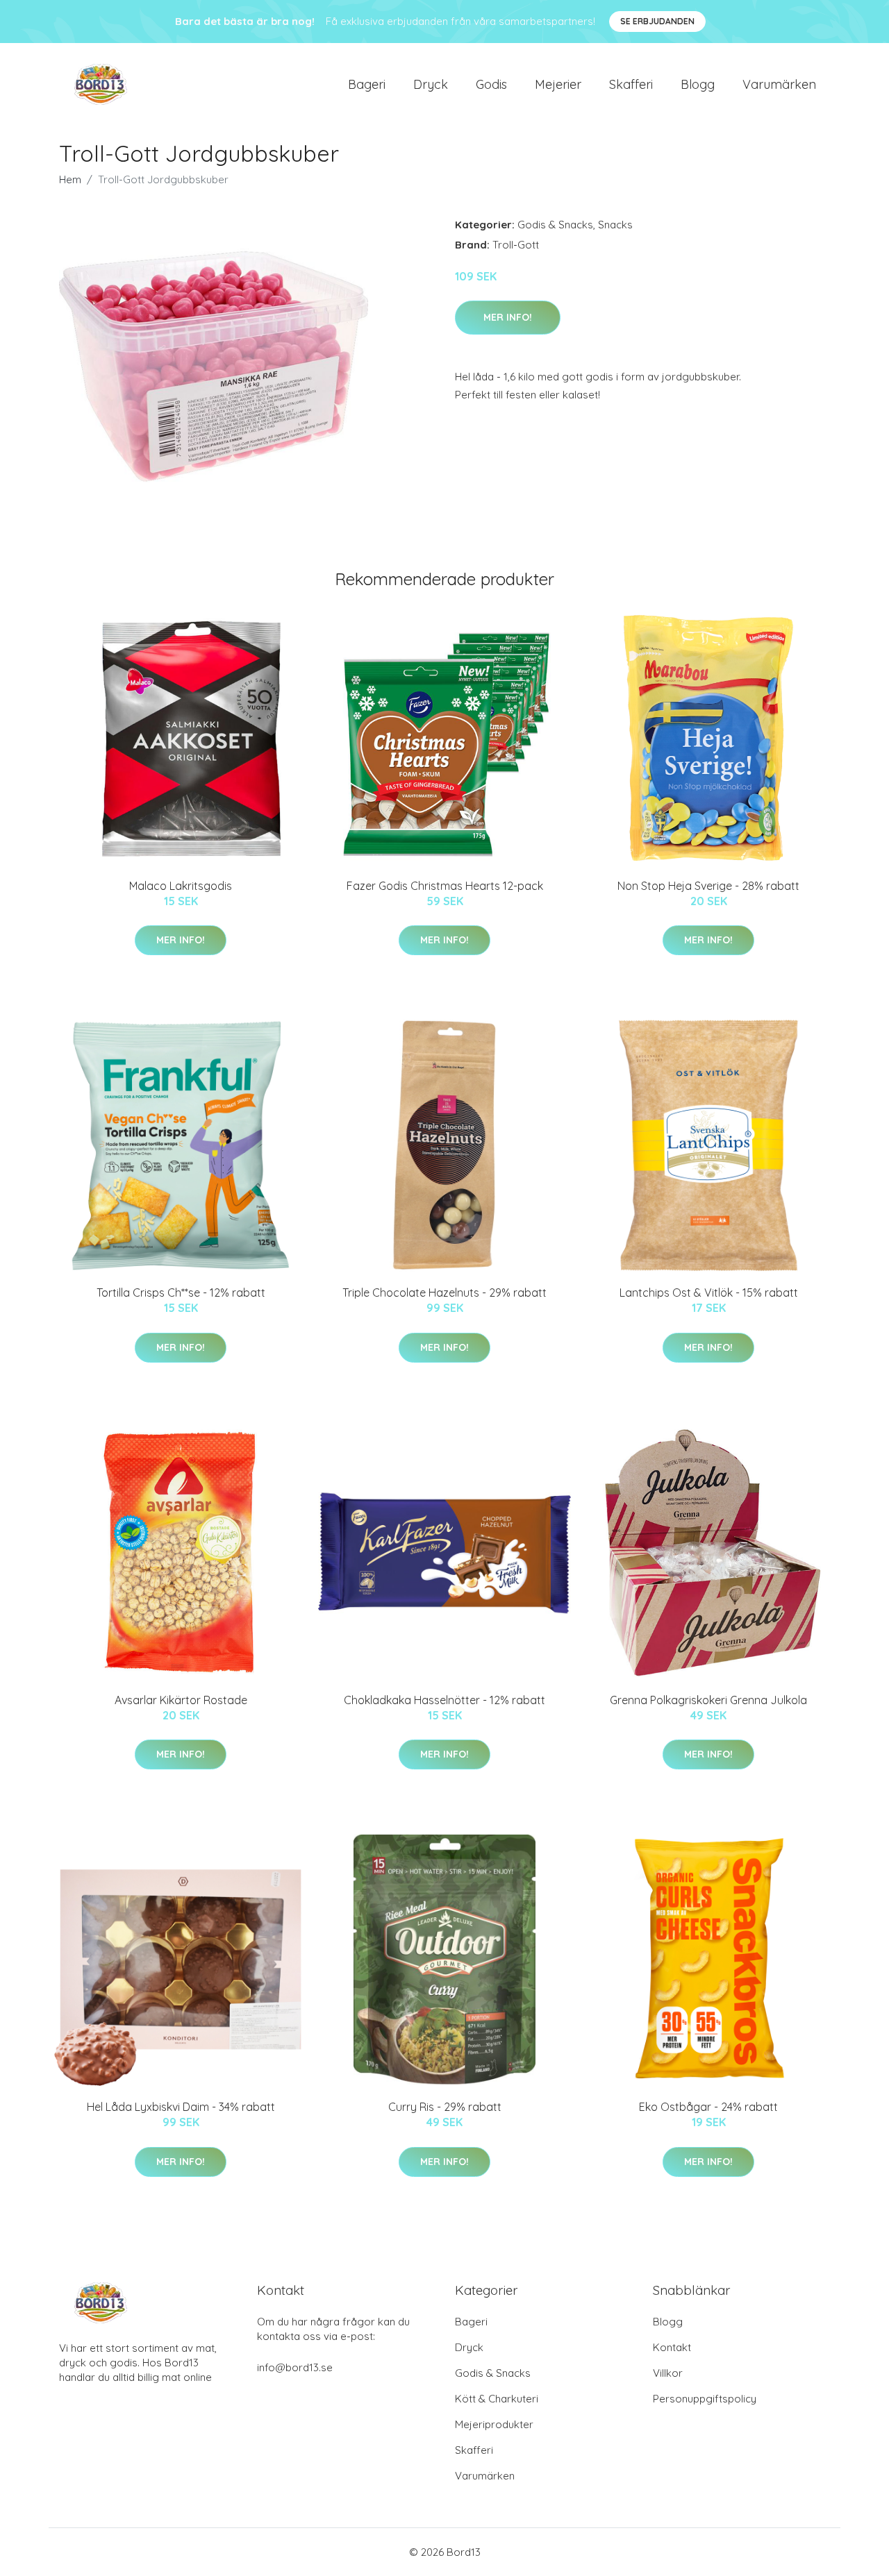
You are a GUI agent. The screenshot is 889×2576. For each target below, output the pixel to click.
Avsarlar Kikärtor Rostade (181, 1700)
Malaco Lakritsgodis (181, 886)
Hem (70, 179)
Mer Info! (508, 317)
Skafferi (631, 84)
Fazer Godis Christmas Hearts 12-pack (445, 886)
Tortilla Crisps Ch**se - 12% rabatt (181, 1293)
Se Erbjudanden (657, 21)
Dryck (431, 84)
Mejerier (558, 84)
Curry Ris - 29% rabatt (445, 2107)
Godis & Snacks (555, 225)
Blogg (698, 84)
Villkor (668, 2373)
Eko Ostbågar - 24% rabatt (708, 2107)
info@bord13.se (295, 2367)
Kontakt (672, 2347)
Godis (491, 84)
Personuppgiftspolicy (705, 2399)
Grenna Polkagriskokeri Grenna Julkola (708, 1700)
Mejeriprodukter (494, 2424)
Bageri (367, 84)
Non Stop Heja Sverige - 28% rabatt (708, 886)
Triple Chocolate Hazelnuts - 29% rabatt (444, 1293)
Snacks (615, 225)
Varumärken (779, 84)
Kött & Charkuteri (497, 2399)
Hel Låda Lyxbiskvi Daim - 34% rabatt (181, 2107)
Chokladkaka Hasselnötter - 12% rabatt (444, 1700)
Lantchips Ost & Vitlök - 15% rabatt (709, 1293)
